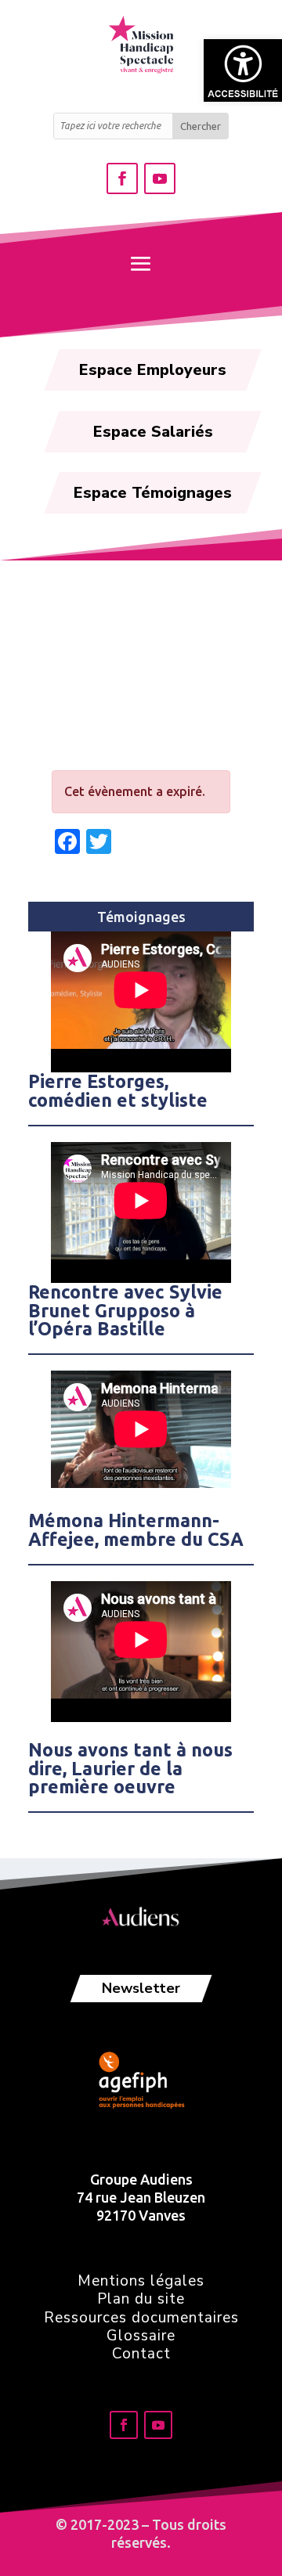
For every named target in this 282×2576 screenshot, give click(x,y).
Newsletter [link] (141, 1988)
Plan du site (141, 2299)
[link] (243, 70)
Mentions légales (141, 2281)
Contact (141, 2354)
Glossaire (141, 2336)
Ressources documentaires (141, 2318)
